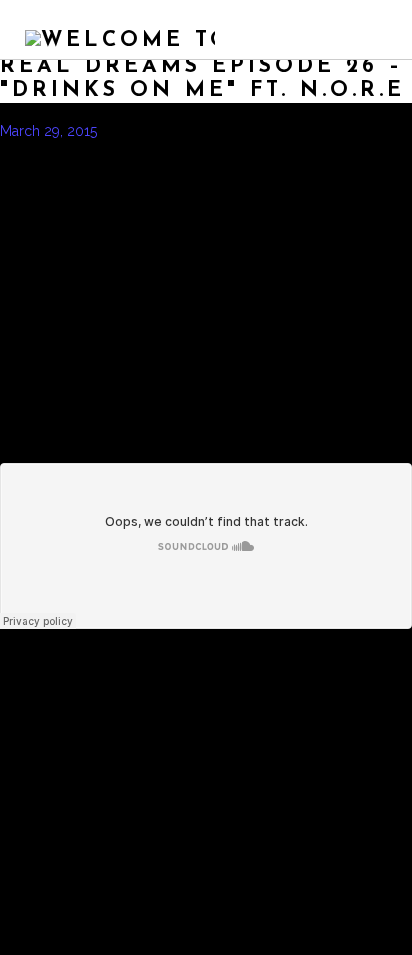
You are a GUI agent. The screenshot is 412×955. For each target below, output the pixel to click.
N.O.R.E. (225, 151)
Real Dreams (358, 151)
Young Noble (95, 191)
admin (142, 131)
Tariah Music (114, 171)
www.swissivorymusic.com (248, 171)
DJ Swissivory (55, 151)
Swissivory (33, 171)
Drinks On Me (149, 151)
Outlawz (283, 151)
